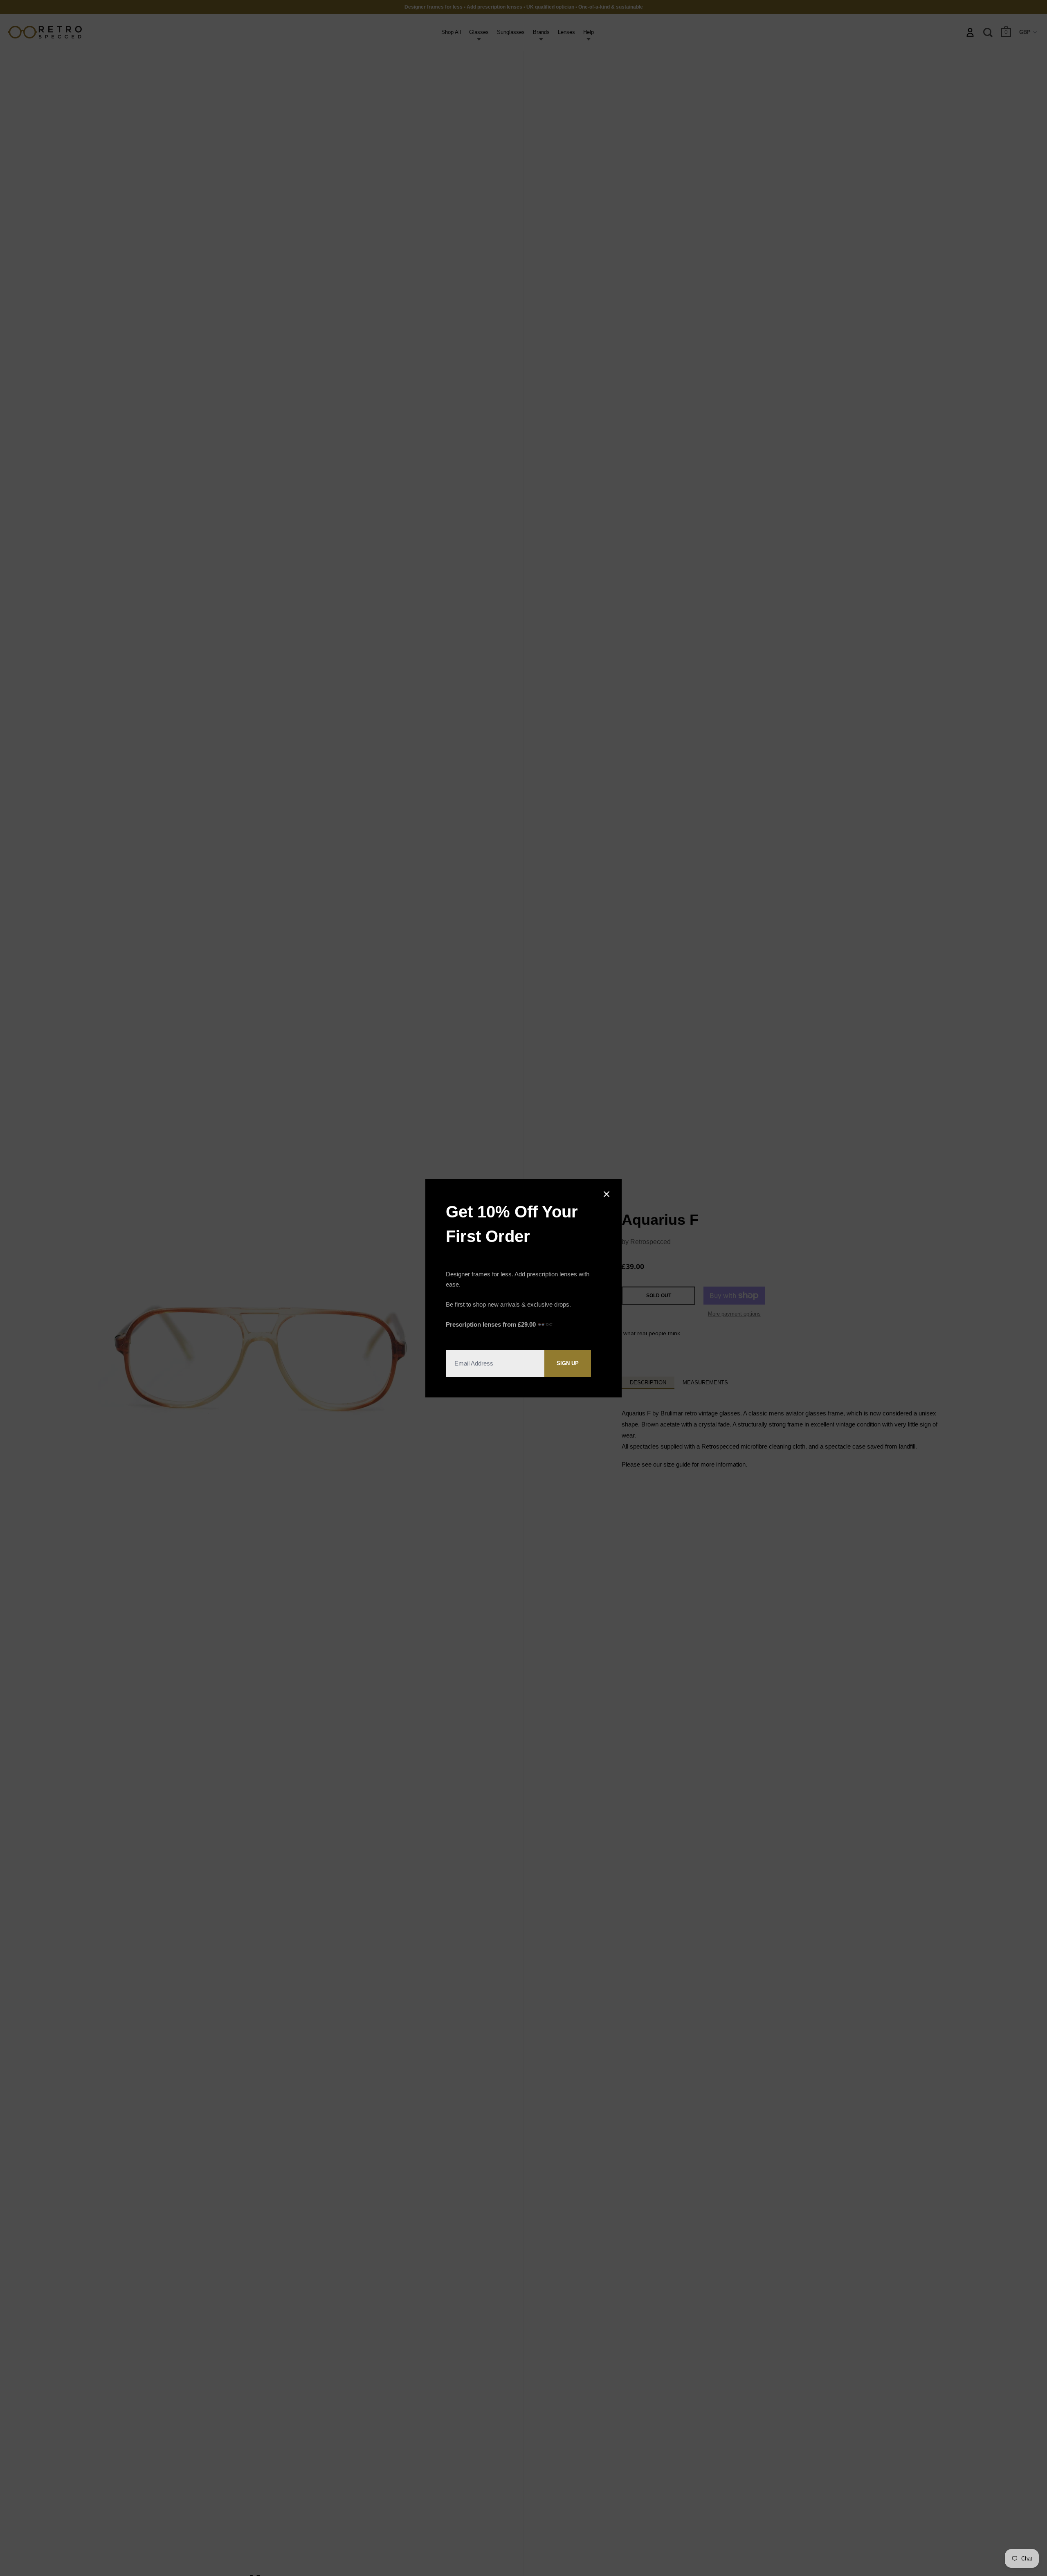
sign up (568, 1363)
